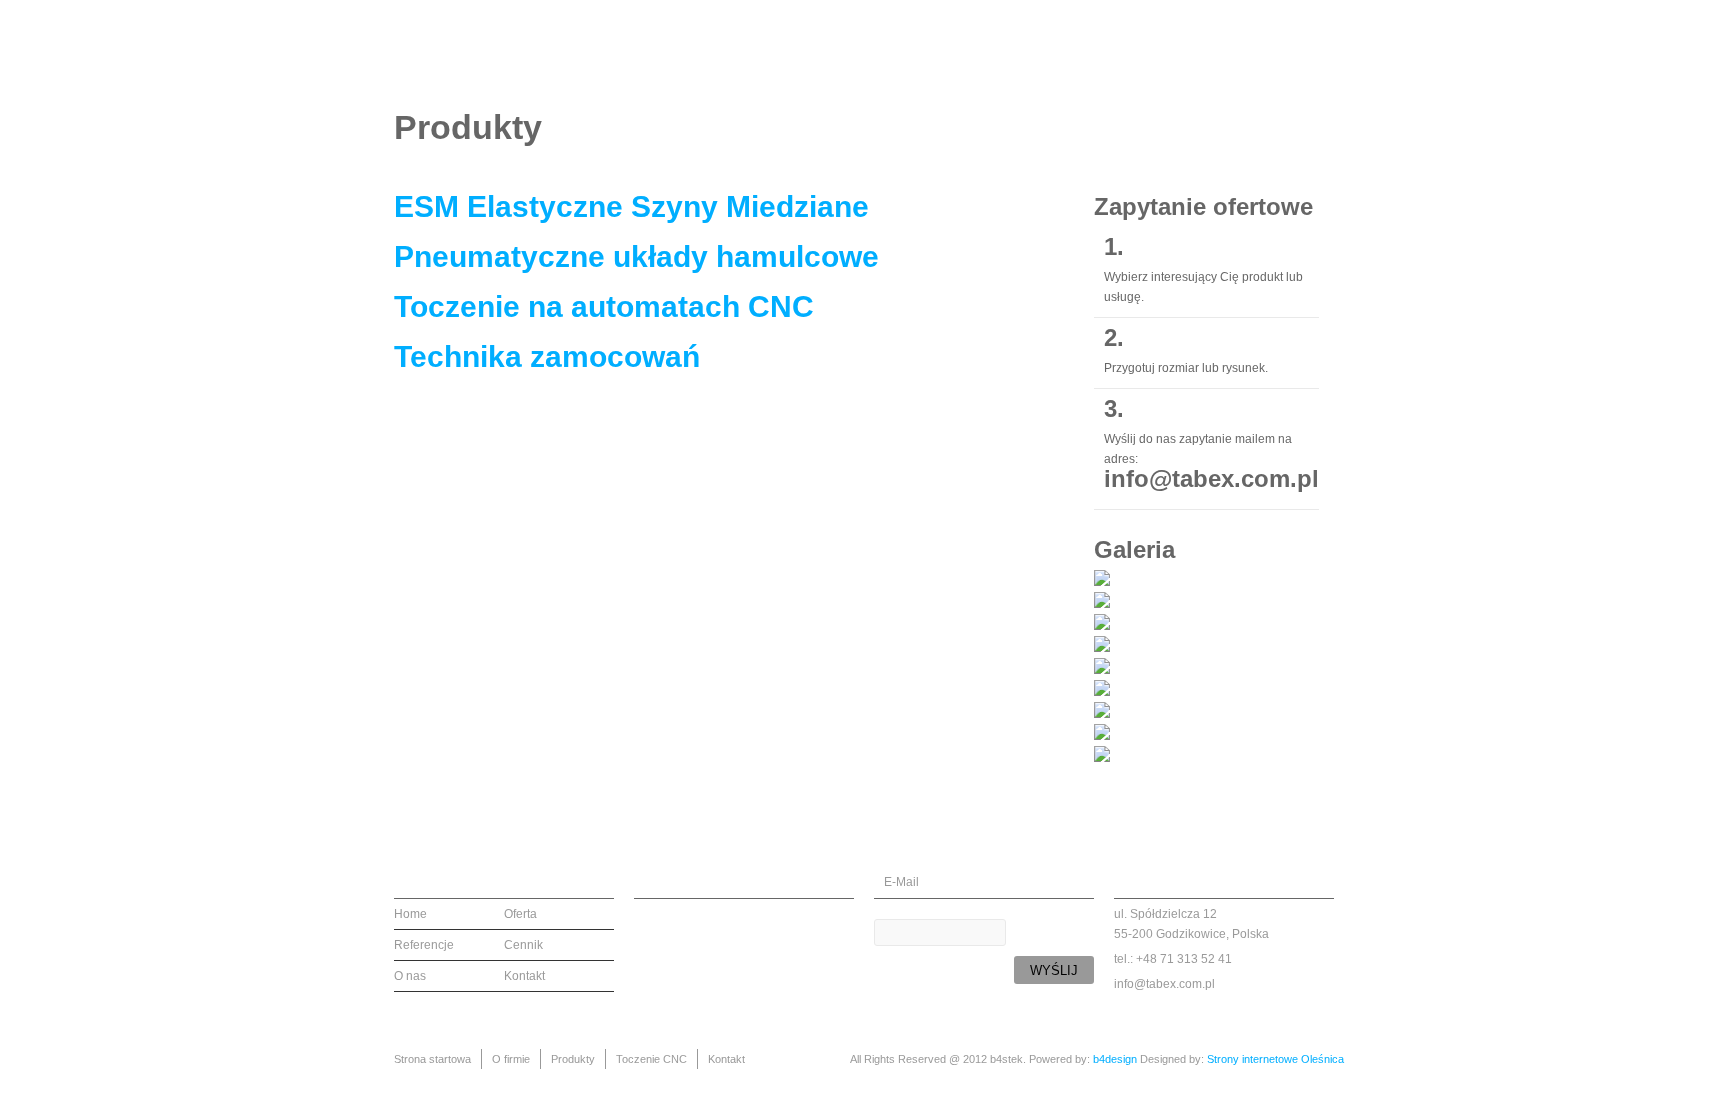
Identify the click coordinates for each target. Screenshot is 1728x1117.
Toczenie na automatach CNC (604, 306)
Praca (1231, 51)
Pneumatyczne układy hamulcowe (636, 256)
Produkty (1023, 51)
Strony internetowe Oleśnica (1275, 1059)
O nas (410, 976)
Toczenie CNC (1134, 51)
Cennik (523, 945)
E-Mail (901, 882)
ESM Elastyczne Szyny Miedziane (631, 206)
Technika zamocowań (547, 356)
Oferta (520, 914)
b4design (1115, 1059)
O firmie (932, 51)
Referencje (424, 945)
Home (410, 914)
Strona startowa (810, 51)
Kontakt (1310, 51)
